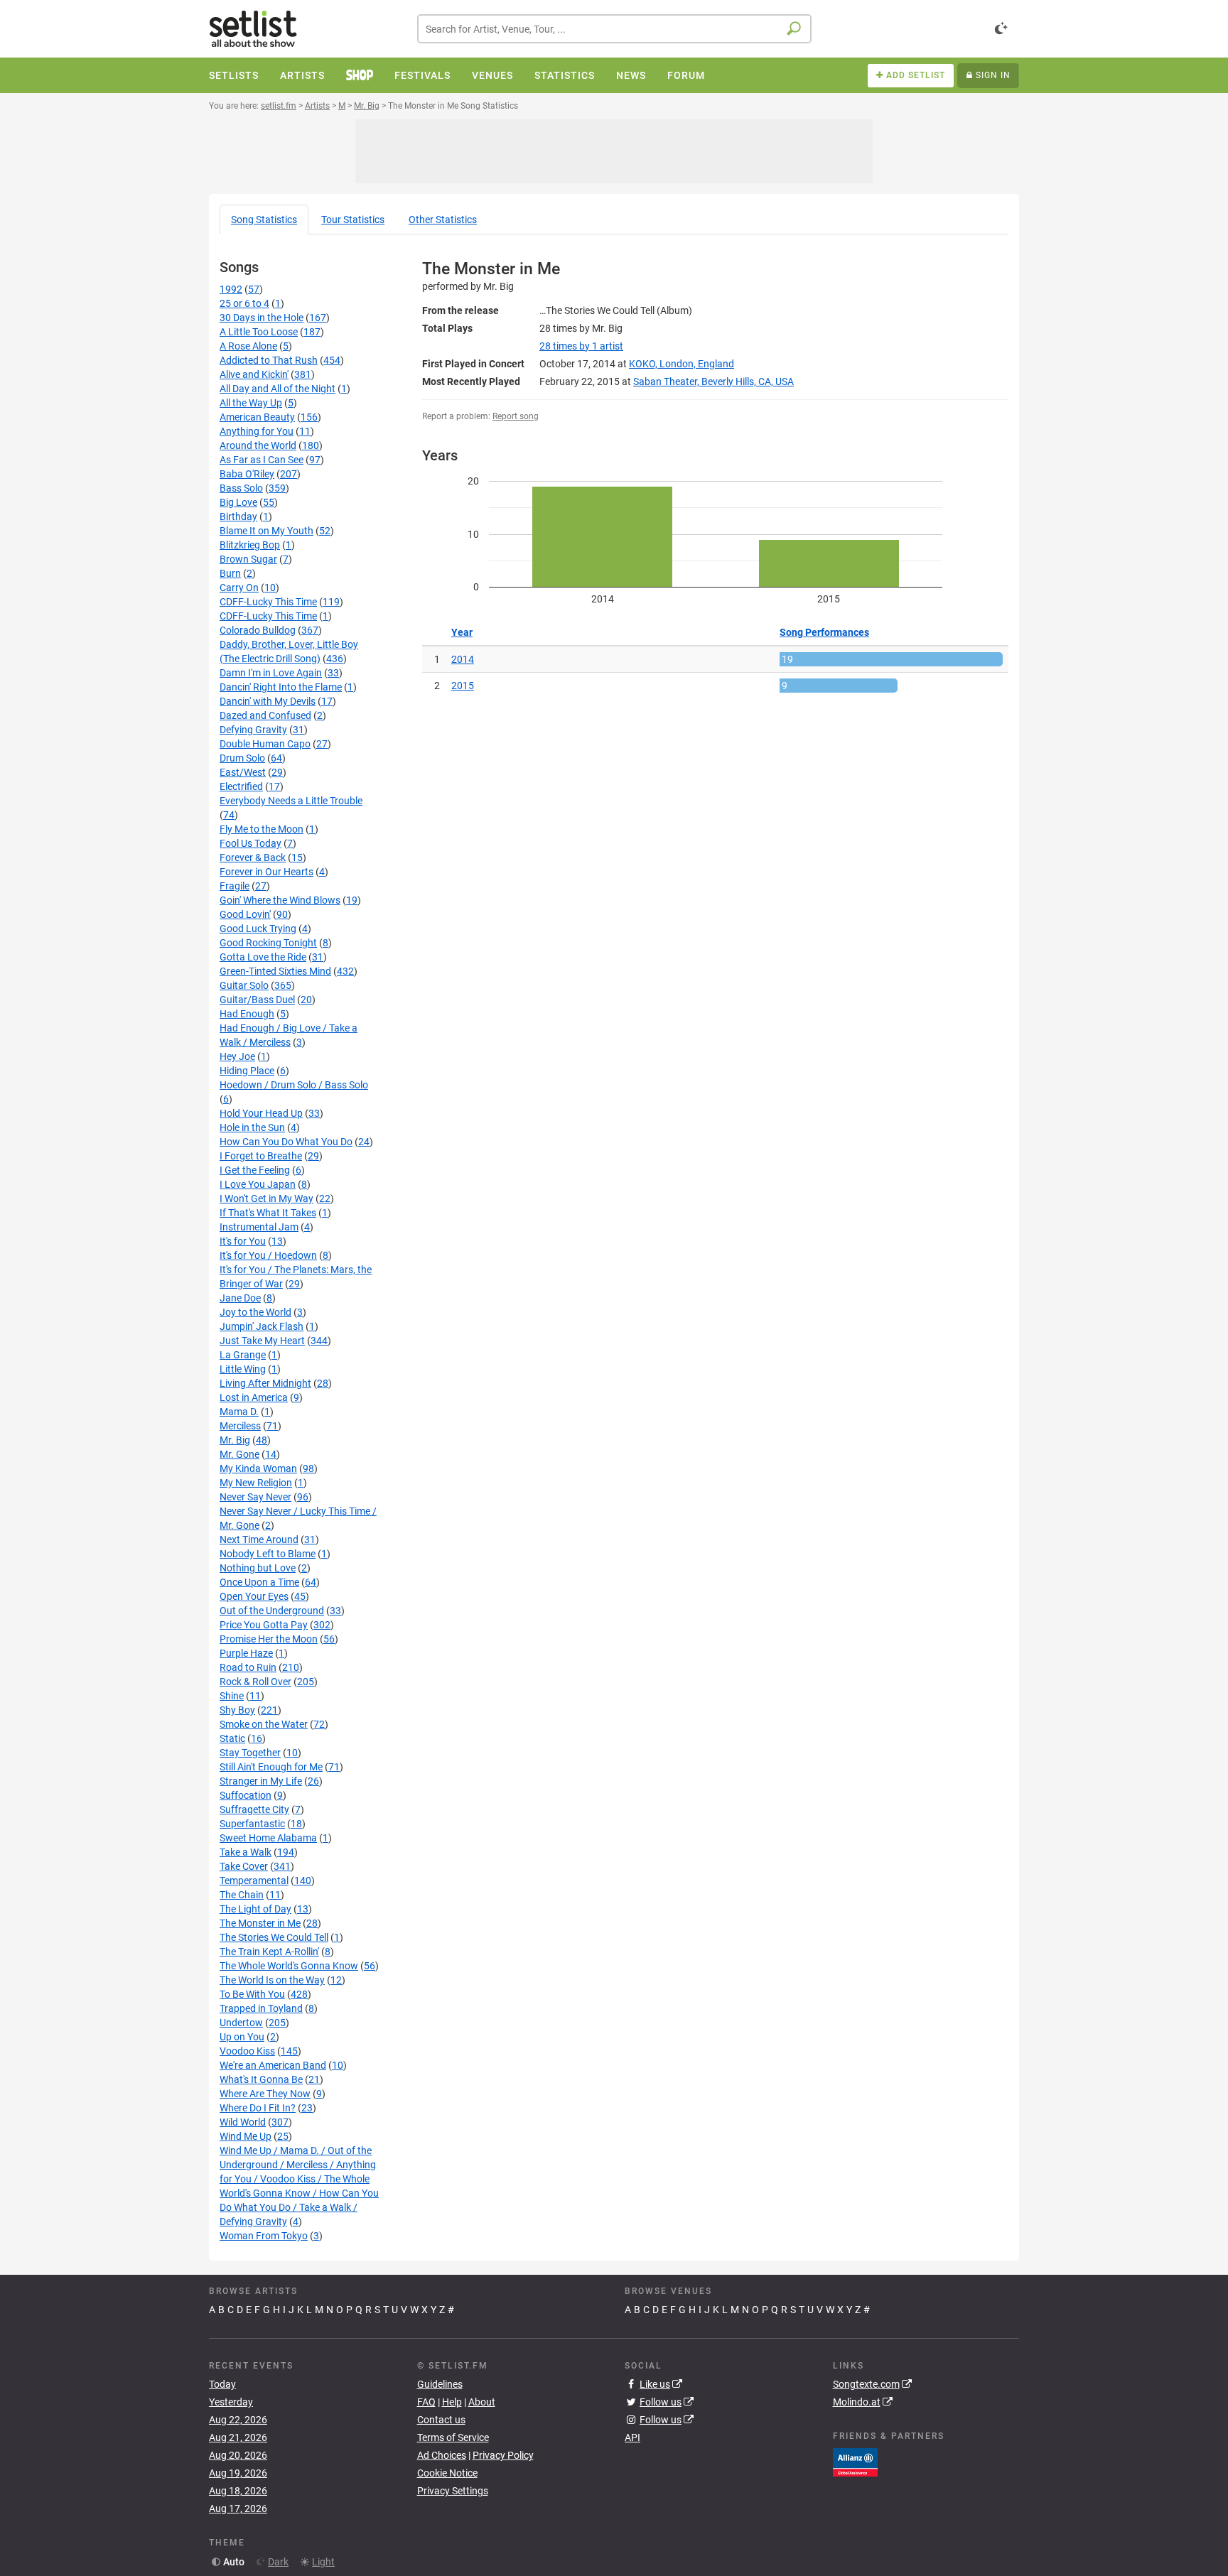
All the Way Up (251, 403)
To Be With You (252, 1994)
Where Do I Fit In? (258, 2108)
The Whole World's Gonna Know (289, 1966)
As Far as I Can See (262, 460)
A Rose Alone (248, 346)
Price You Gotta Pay (264, 1625)
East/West (243, 772)
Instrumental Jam (259, 1227)
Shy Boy (237, 1710)
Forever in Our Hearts (266, 872)
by (581, 346)
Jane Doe (240, 1298)
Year (462, 632)
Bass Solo (241, 488)
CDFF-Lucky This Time (268, 602)
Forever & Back (253, 857)
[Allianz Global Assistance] (855, 2461)
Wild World (243, 2122)
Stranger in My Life (261, 1781)
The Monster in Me (260, 1923)
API (632, 2437)
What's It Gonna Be (261, 2079)
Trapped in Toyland (261, 2008)
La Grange (243, 1355)
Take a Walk (246, 1852)
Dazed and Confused (265, 715)
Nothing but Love (258, 1568)
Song (264, 220)
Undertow (241, 2023)
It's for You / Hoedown (268, 1255)
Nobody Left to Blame (268, 1554)
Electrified (241, 786)
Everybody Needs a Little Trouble (291, 801)
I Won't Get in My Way (266, 1198)
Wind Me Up (246, 2136)
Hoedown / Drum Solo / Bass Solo (294, 1085)
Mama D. (239, 1412)
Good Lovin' (245, 914)
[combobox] (614, 29)
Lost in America (254, 1397)
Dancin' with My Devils (268, 701)
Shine (232, 1696)
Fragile (235, 886)
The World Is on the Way (272, 1980)
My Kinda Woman (258, 1468)
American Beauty (257, 417)
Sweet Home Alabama (268, 1838)
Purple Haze (246, 1653)
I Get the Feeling (255, 1170)
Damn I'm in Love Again (271, 673)
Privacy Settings (453, 2491)
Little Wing (243, 1369)
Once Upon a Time (259, 1582)
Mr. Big (235, 1440)
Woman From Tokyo (264, 2236)
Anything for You (257, 431)
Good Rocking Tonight (268, 943)
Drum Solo (242, 758)
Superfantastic (252, 1824)
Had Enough (247, 1014)
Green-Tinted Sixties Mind (275, 971)
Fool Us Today (251, 843)
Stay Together (250, 1753)
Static (232, 1738)
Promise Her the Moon (269, 1639)
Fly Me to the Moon (262, 829)
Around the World (258, 445)
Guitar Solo (244, 985)
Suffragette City (254, 1809)
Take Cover (244, 1866)
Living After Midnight (265, 1383)
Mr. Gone (239, 1454)
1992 (231, 289)
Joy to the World (255, 1312)
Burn (230, 573)
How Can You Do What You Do (286, 1142)
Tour (353, 220)
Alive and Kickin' (254, 374)
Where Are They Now (265, 2094)
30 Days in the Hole (262, 318)
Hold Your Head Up (261, 1113)
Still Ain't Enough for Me (271, 1767)
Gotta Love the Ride (263, 957)
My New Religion (256, 1483)
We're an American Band (273, 2065)
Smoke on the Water (264, 1724)
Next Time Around (259, 1539)
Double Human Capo (265, 744)
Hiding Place (247, 1071)
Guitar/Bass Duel (257, 1000)
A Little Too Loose (259, 332)
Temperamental (254, 1880)
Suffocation (246, 1795)
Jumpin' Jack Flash (262, 1326)
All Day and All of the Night (278, 389)
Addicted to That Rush (269, 360)
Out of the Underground (272, 1611)
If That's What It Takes (268, 1213)
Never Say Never (255, 1497)
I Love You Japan (258, 1184)
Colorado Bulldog (258, 630)
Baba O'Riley (247, 474)
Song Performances (824, 632)
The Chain (242, 1895)
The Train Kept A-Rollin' (269, 1952)
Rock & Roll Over (255, 1682)
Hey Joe (237, 1056)
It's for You (243, 1241)
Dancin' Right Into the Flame (281, 687)
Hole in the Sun (252, 1127)
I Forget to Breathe (261, 1156)
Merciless (240, 1426)
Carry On (239, 588)
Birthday (238, 516)
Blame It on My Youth (266, 531)
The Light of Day (255, 1909)
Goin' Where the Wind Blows (280, 900)
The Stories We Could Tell (274, 1937)
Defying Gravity (253, 730)
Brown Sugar (248, 559)
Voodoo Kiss (247, 2051)
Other (443, 220)
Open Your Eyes (254, 1596)
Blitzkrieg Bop (250, 545)
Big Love (238, 502)
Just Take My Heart (262, 1341)
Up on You (242, 2037)
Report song (516, 416)
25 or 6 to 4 (244, 303)
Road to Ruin (248, 1667)
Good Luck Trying (258, 929)
